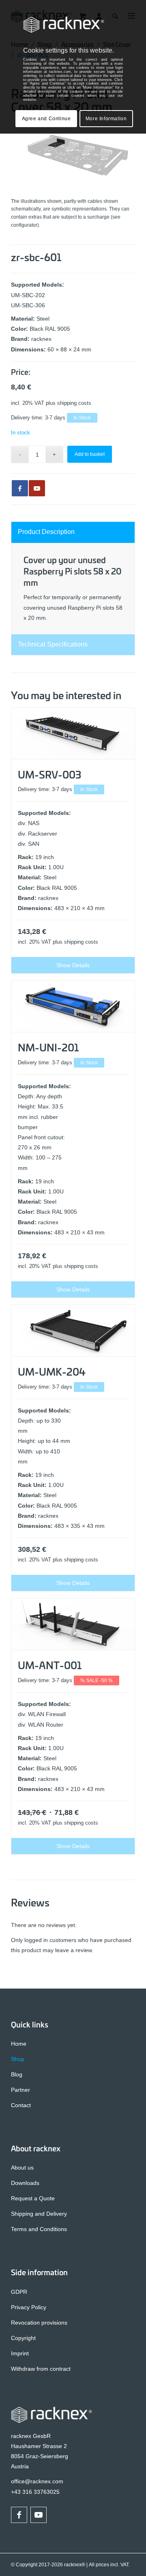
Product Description (46, 532)
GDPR (19, 2292)
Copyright (23, 2338)
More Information (106, 119)
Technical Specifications (53, 644)
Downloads (25, 2183)
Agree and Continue (46, 119)
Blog (17, 2074)
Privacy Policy (29, 2307)
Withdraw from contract (41, 2369)
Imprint (20, 2353)
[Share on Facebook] (20, 488)
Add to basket (90, 454)
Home (19, 2044)
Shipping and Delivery (39, 2214)
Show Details (73, 965)
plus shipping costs (69, 403)
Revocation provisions (39, 2323)
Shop (18, 2059)
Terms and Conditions (39, 2229)
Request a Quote (33, 2198)
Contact (21, 2105)
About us (22, 2168)
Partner (20, 2090)
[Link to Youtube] (37, 488)
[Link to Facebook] (19, 2515)
